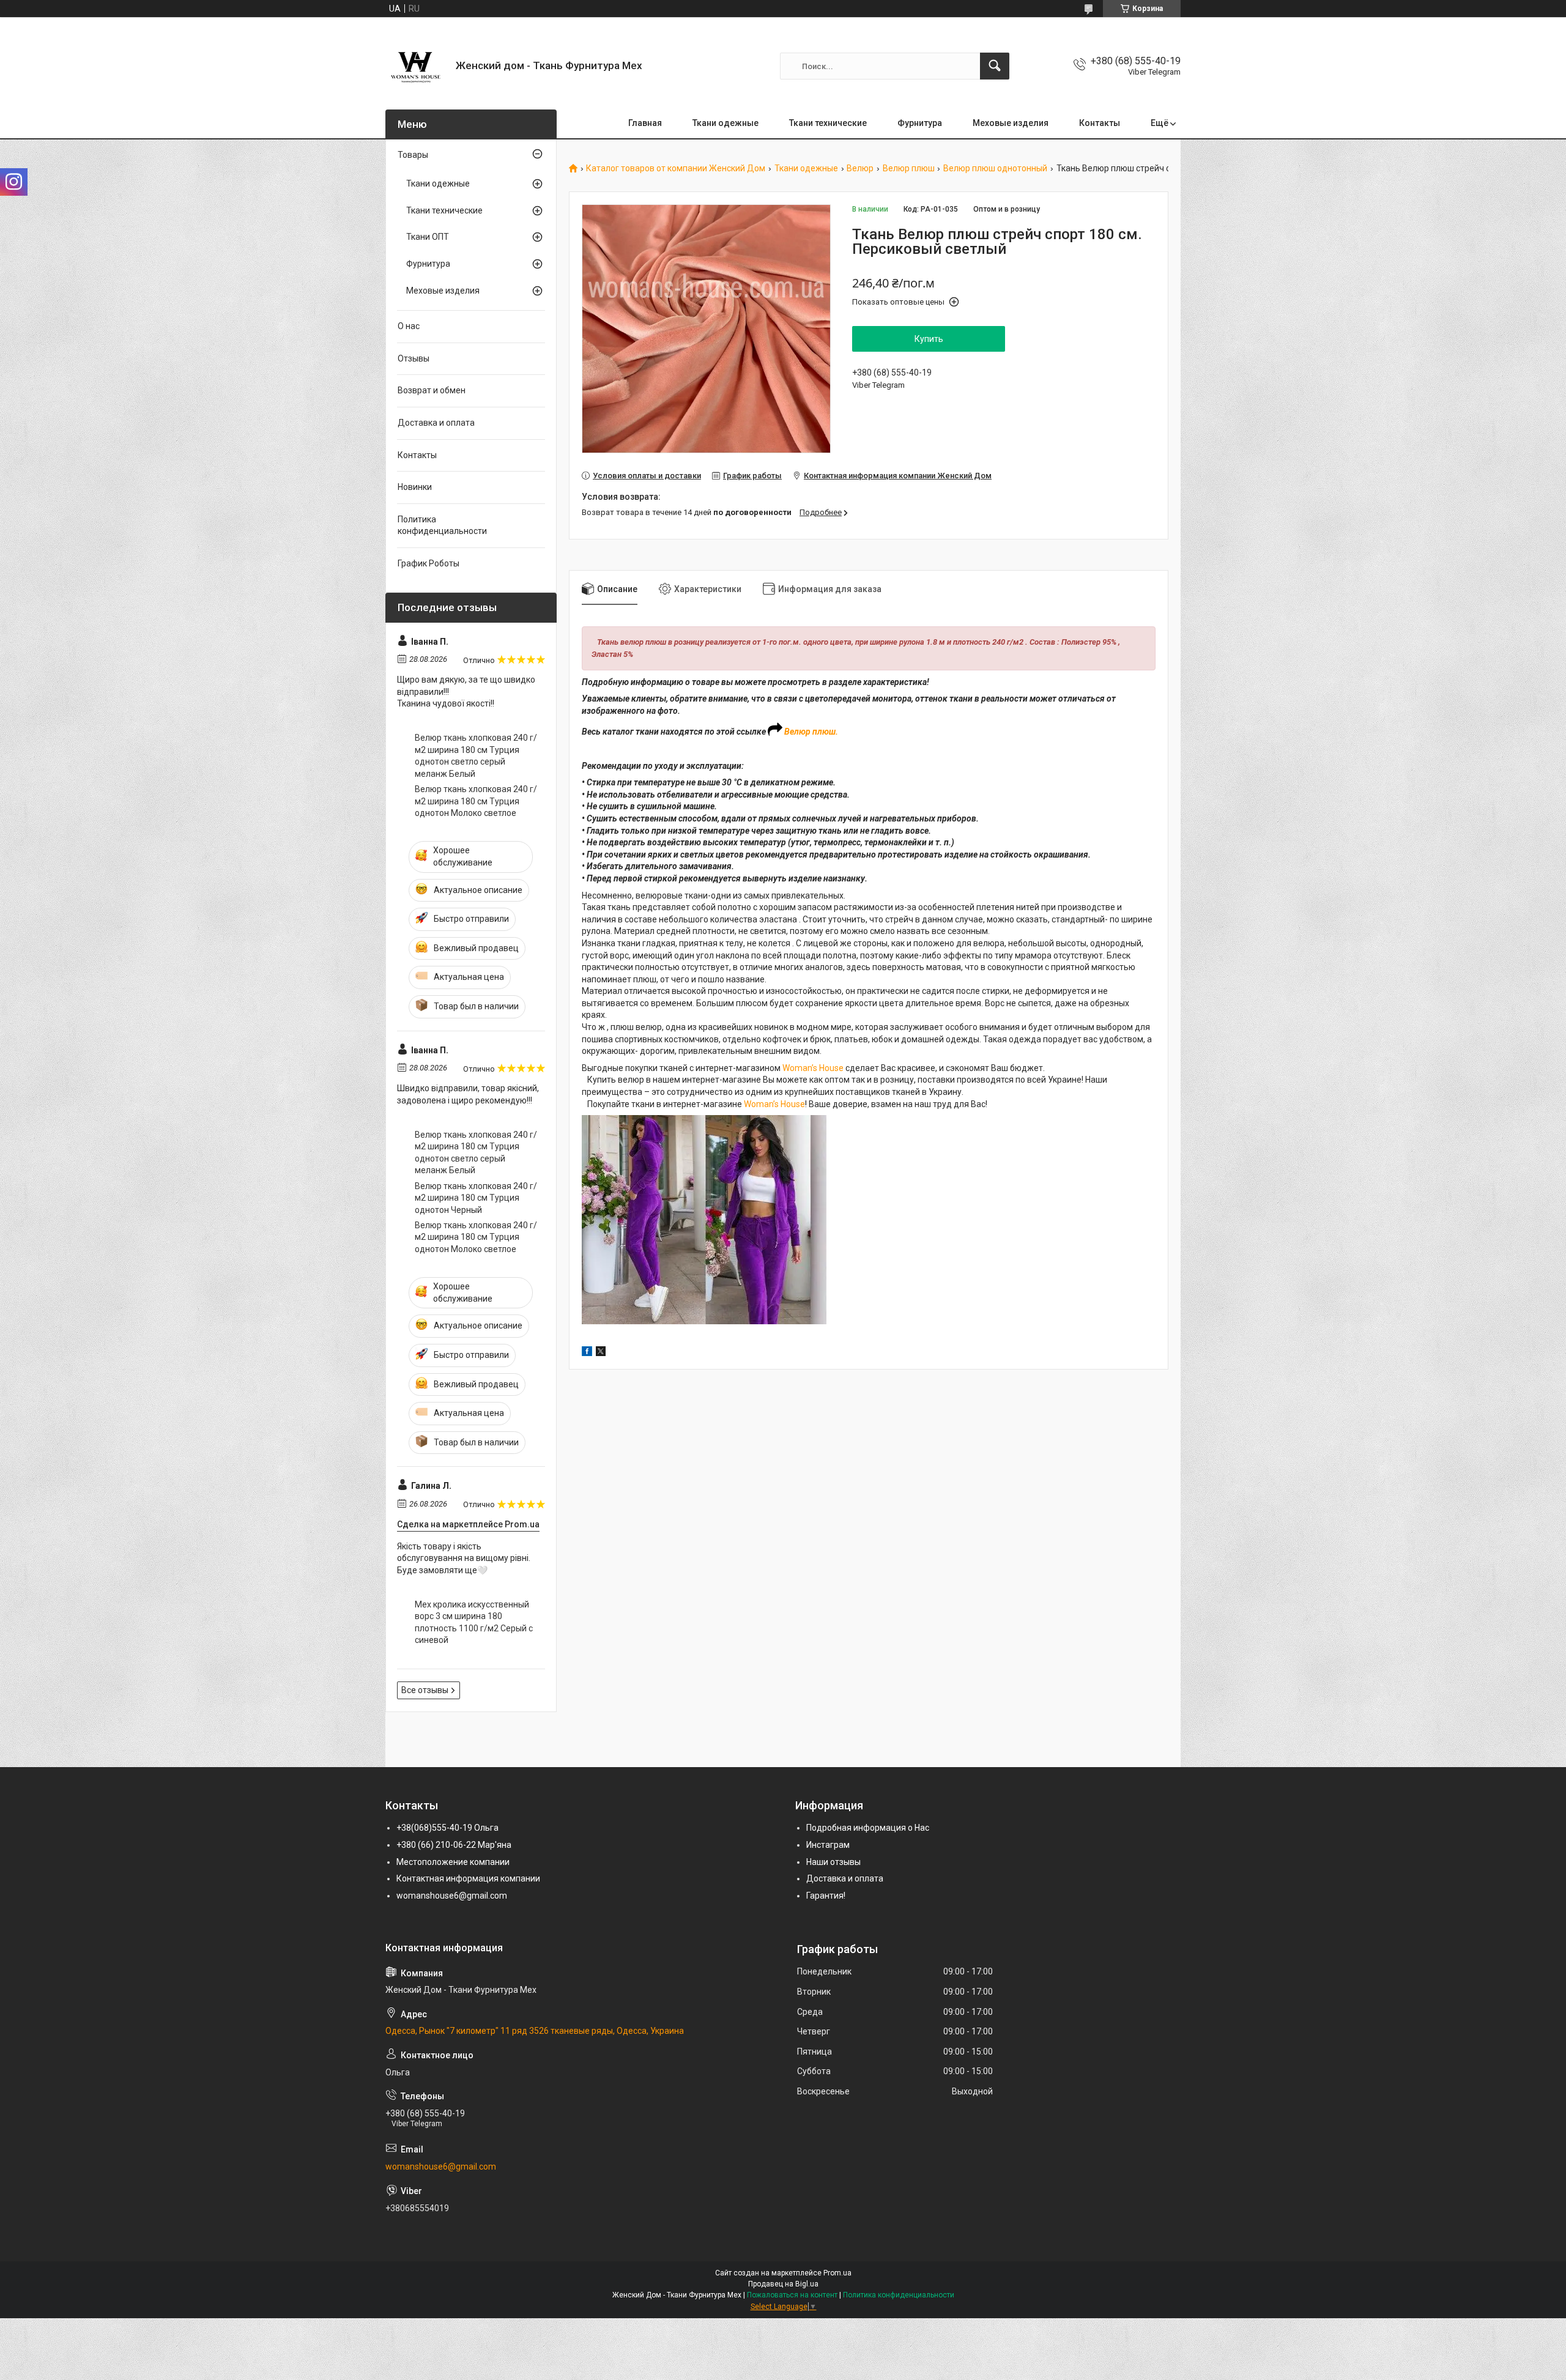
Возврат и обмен (432, 390)
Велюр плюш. (811, 732)
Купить (929, 339)
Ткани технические (828, 123)
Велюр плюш (909, 169)
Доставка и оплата (436, 423)
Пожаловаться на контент (792, 2295)
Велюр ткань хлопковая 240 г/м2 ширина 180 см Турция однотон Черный (476, 1198)
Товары (413, 155)
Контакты (1100, 123)
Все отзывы (425, 1690)
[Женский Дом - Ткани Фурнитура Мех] (416, 66)
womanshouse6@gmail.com (452, 1896)
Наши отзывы (833, 1862)
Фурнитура (920, 123)
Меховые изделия (1011, 123)
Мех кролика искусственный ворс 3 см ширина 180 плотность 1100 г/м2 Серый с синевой (474, 1622)
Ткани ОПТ (428, 237)
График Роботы (429, 563)
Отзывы (414, 358)
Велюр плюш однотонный (995, 169)
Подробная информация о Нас (868, 1828)
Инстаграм (828, 1845)
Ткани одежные (725, 123)
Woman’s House (813, 1068)
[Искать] (995, 66)
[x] (601, 1353)
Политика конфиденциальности (442, 525)
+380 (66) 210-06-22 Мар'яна (454, 1845)
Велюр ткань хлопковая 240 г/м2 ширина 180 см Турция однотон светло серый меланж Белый (476, 756)
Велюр (860, 169)
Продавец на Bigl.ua (783, 2284)
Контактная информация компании (468, 1878)
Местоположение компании (453, 1862)
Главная (645, 123)
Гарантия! (826, 1896)
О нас (409, 326)
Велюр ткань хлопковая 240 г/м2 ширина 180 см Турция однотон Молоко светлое (476, 801)
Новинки (415, 487)
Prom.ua (837, 2273)
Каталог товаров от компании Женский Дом (676, 169)
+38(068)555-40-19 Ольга (447, 1828)
